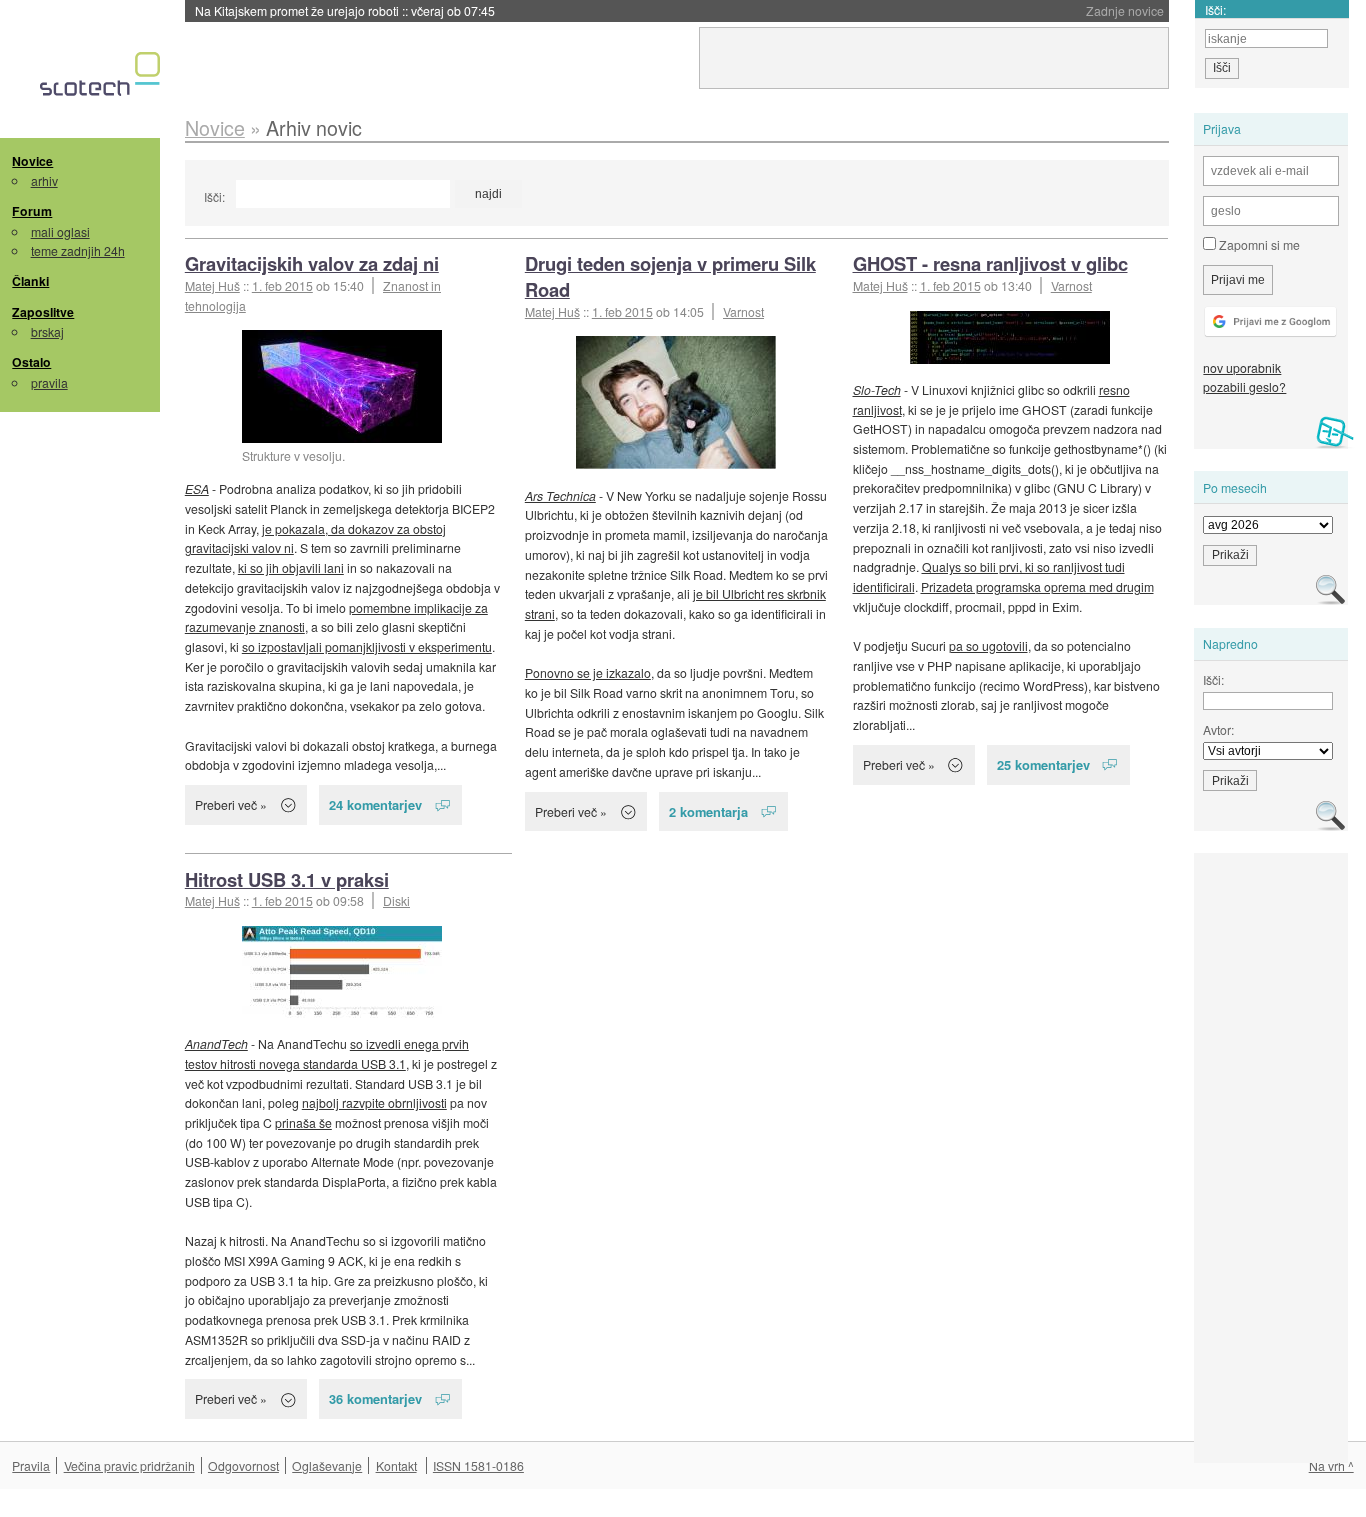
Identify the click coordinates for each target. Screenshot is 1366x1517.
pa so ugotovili (988, 645)
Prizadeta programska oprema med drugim (1037, 586)
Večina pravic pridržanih (129, 1465)
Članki (30, 281)
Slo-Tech (877, 389)
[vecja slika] (676, 402)
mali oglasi (60, 231)
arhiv (44, 180)
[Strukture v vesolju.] (342, 386)
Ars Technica (560, 495)
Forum (32, 211)
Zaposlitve (43, 312)
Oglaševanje (327, 1465)
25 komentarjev (1043, 764)
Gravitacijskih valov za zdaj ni (312, 263)
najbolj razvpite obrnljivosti (374, 1102)
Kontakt (396, 1465)
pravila (49, 382)
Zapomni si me (1258, 244)
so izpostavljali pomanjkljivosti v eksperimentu (367, 646)
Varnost (743, 311)
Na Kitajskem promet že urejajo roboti (345, 10)
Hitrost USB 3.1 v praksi (287, 879)
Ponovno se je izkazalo (588, 672)
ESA (197, 488)
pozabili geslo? (1244, 386)
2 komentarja (708, 811)
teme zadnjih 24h (78, 250)
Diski (396, 900)
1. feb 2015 (282, 285)
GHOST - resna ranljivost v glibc (990, 263)
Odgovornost (243, 1465)
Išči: (214, 196)
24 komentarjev (375, 804)
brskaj (47, 331)
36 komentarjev (375, 1398)
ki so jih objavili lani (291, 567)
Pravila (31, 1465)
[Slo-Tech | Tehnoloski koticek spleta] (102, 79)
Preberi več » (231, 804)
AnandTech (216, 1043)
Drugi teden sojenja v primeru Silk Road (670, 276)
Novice (32, 161)
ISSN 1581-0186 (478, 1465)
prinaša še (303, 1122)
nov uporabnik (1242, 367)
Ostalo (31, 362)
